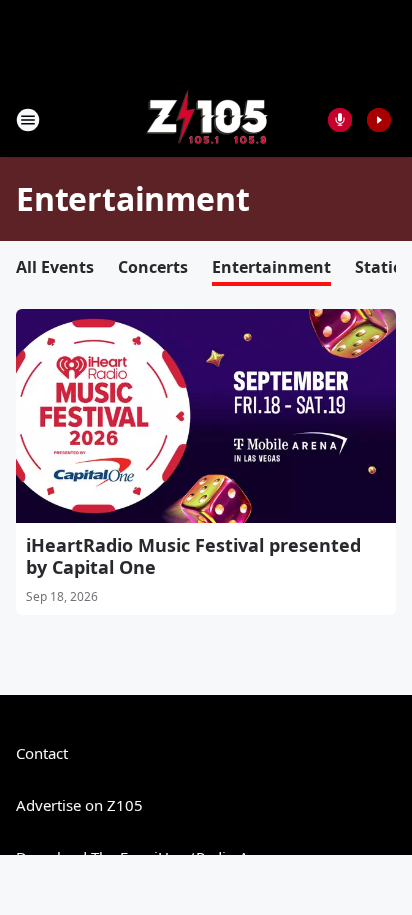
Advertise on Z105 (79, 805)
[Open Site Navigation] (28, 120)
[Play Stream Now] (379, 120)
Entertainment (271, 267)
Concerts (153, 267)
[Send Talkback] (340, 120)
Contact (42, 753)
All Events (55, 267)
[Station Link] (206, 119)
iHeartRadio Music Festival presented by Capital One (193, 556)
